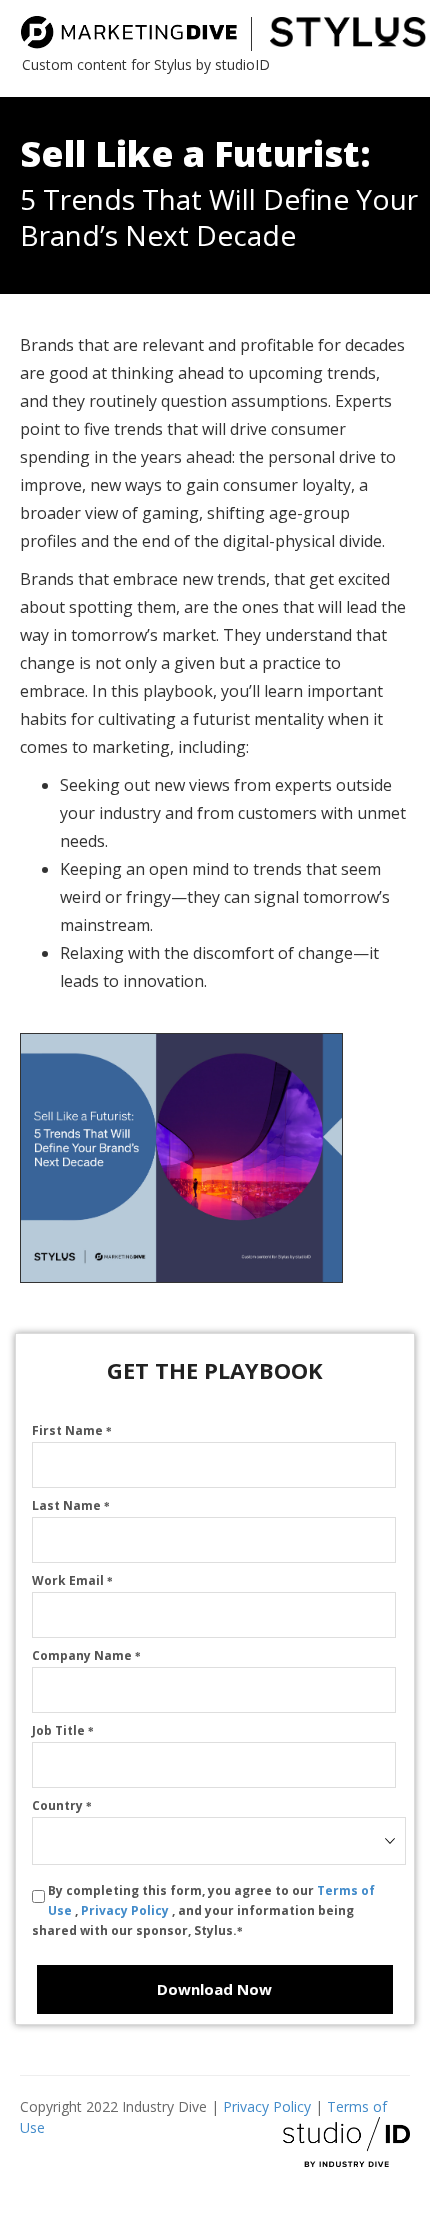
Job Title (63, 1730)
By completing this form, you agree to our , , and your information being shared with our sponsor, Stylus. (203, 1910)
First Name (72, 1430)
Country (62, 1805)
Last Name (71, 1505)
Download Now (214, 1989)
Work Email (72, 1580)
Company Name (86, 1655)
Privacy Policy (126, 1910)
